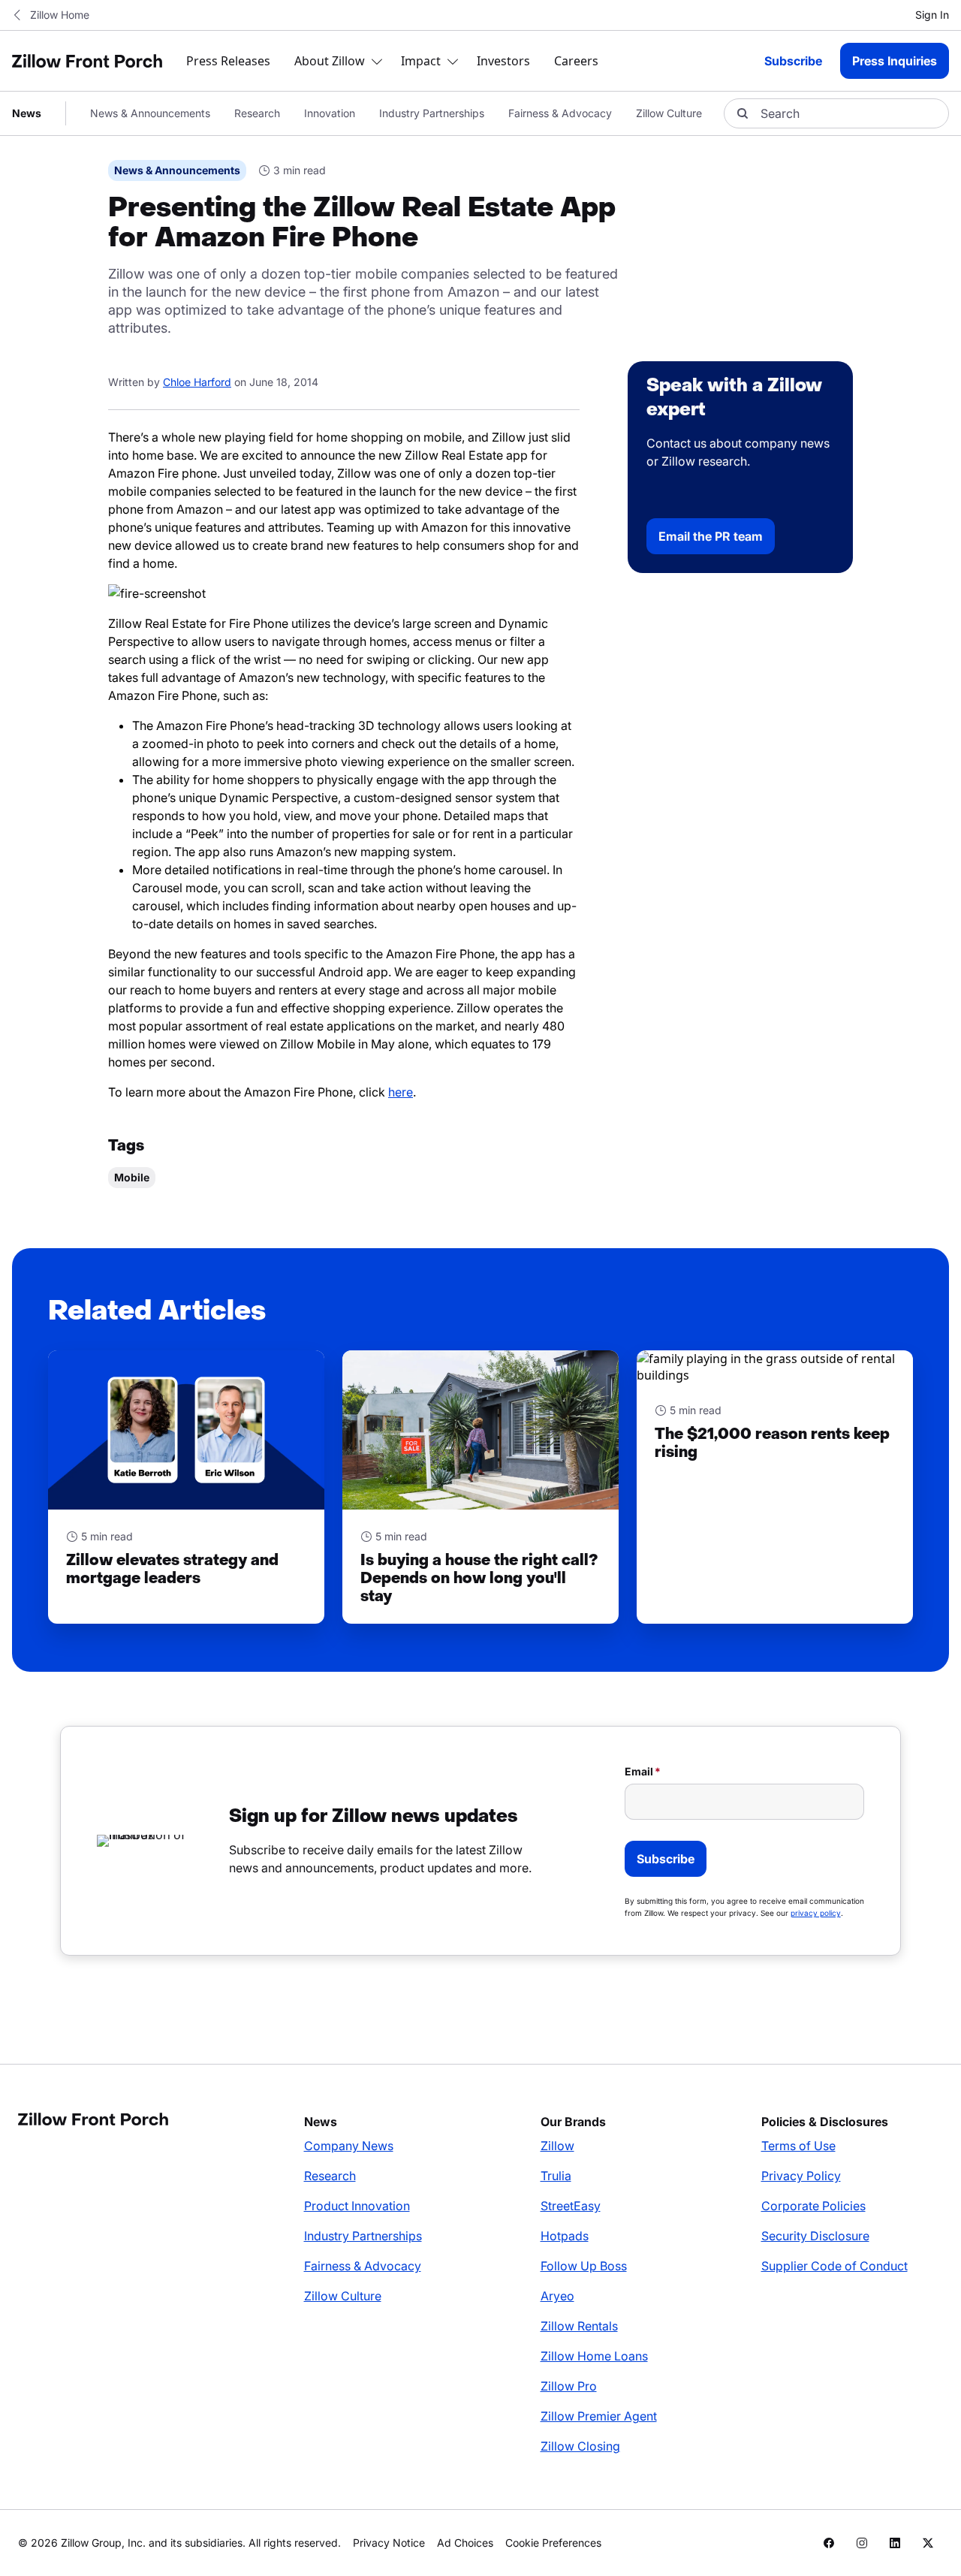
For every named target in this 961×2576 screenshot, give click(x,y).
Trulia (556, 2176)
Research (257, 113)
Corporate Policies (813, 2206)
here (401, 1092)
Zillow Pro (569, 2386)
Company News (349, 2146)
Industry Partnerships (432, 113)
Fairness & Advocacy (560, 113)
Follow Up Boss (584, 2266)
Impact (421, 61)
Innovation (330, 113)
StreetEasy (571, 2206)
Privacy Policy (801, 2176)
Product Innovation (357, 2206)
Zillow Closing (580, 2446)
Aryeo (557, 2296)
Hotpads (565, 2236)
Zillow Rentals (579, 2326)
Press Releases (228, 61)
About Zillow (330, 61)
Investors (503, 61)
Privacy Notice (389, 2543)
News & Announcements (150, 113)
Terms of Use (798, 2146)
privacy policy (816, 1913)
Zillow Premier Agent (599, 2416)
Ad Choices (465, 2543)
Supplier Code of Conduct (834, 2266)
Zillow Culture (669, 113)
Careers (576, 61)
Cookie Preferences (553, 2543)
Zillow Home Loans (594, 2356)
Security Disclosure (815, 2236)
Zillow (557, 2146)
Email (639, 1771)
